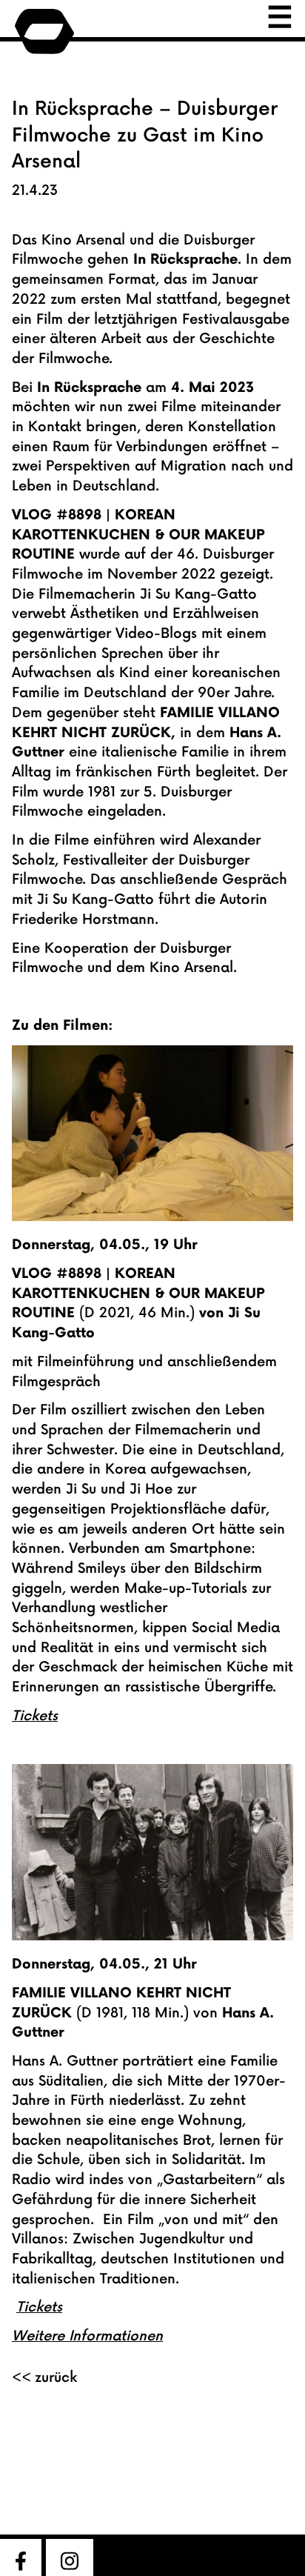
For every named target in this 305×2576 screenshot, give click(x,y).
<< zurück (44, 2378)
